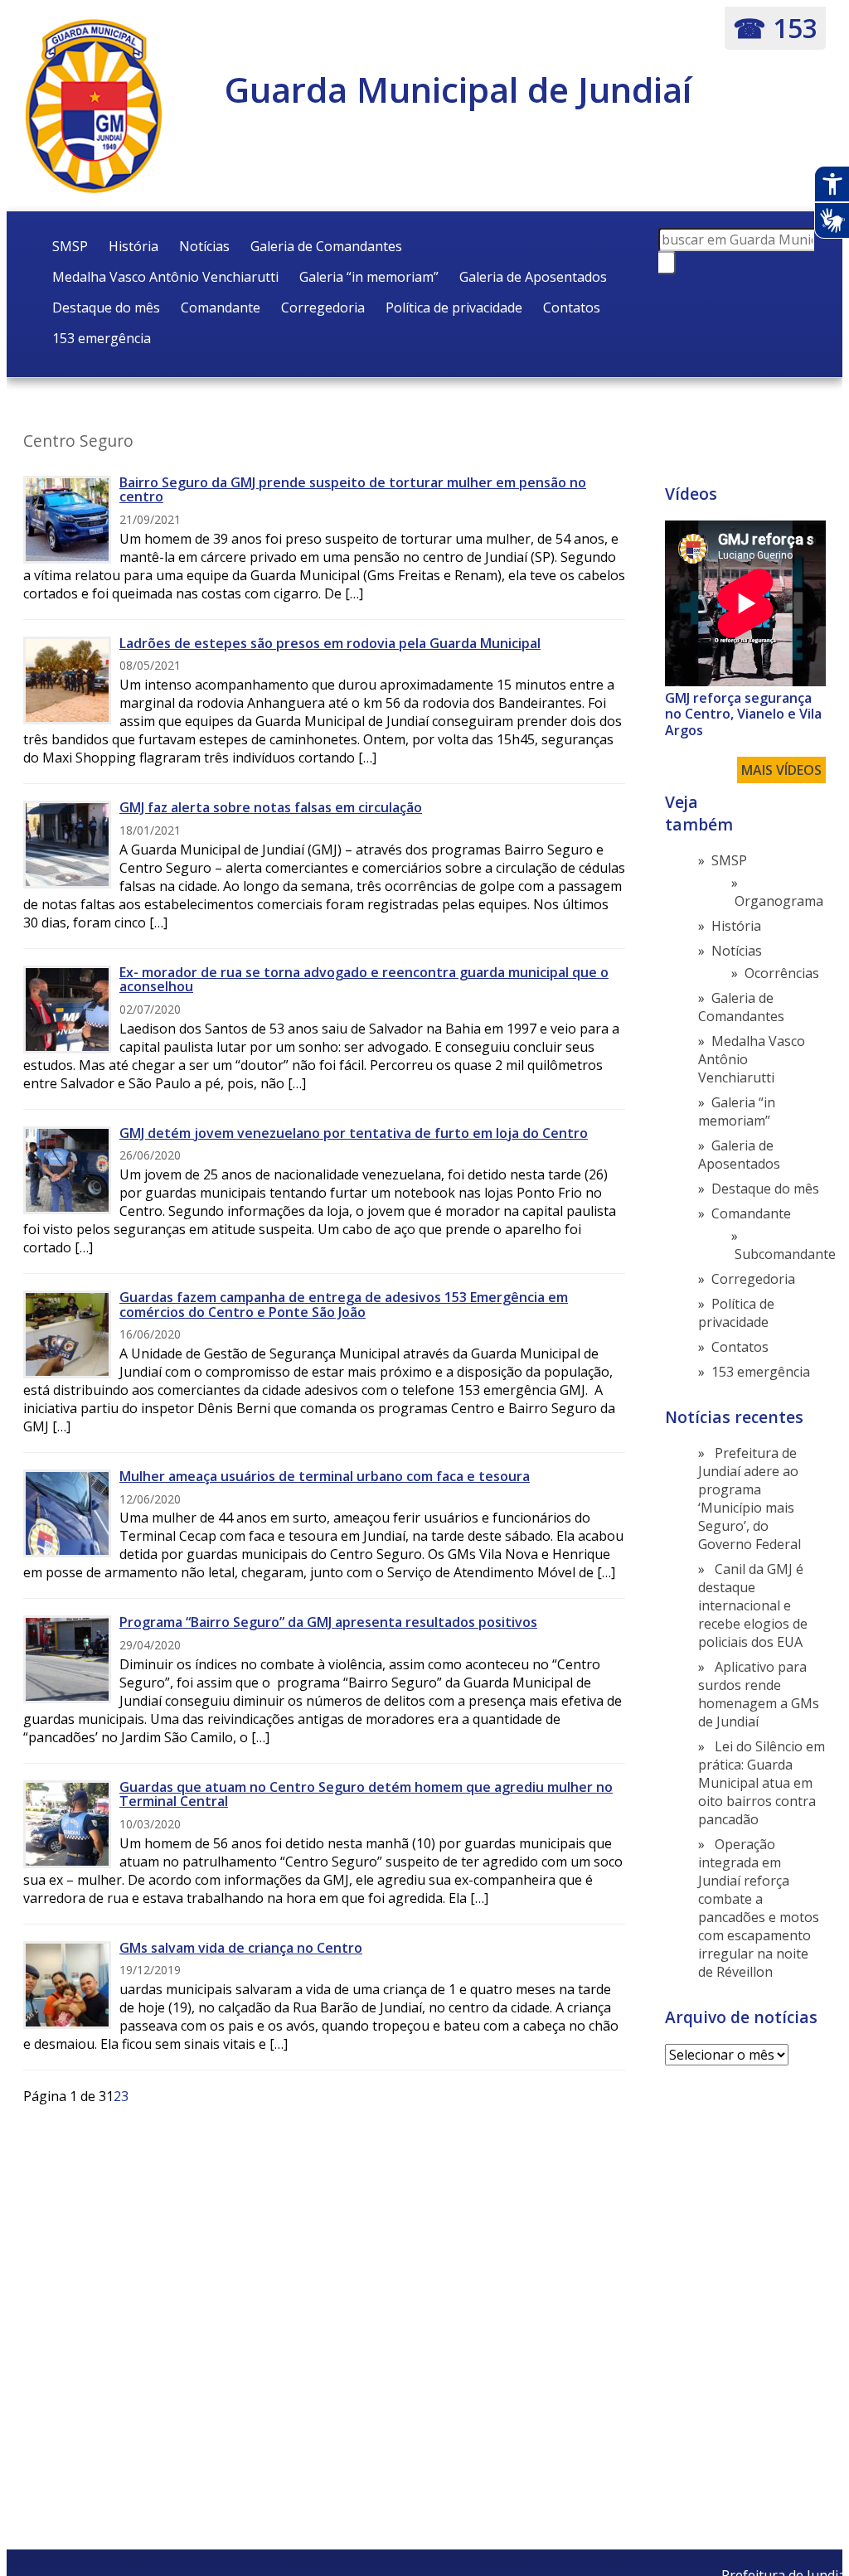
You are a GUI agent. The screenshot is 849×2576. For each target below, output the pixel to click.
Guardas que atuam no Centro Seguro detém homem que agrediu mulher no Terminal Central (366, 1794)
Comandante (221, 307)
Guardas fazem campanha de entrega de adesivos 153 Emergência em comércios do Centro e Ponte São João (344, 1305)
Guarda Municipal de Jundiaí (458, 89)
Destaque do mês (106, 307)
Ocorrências (782, 973)
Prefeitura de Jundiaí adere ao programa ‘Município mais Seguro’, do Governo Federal (750, 1499)
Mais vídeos (781, 770)
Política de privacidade (454, 307)
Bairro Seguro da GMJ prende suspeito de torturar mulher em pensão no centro (353, 490)
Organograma (779, 901)
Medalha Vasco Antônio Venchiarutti (165, 277)
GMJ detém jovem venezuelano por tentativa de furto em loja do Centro (354, 1133)
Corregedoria (323, 307)
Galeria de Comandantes (326, 246)
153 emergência (102, 338)
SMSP (70, 246)
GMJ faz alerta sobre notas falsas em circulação (271, 807)
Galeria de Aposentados (533, 277)
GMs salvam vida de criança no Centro (241, 1948)
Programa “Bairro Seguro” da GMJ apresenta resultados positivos (328, 1622)
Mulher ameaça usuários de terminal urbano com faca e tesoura (325, 1476)
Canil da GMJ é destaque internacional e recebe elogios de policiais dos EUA (753, 1605)
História (133, 246)
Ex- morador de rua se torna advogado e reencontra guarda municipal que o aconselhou (364, 980)
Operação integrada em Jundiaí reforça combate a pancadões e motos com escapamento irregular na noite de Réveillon (759, 1908)
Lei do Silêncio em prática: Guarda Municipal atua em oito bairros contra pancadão (762, 1783)
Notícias (204, 246)
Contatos (572, 307)
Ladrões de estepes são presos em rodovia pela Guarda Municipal (330, 643)
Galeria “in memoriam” (369, 277)
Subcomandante (785, 1254)
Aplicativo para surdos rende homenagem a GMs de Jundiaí (759, 1694)
